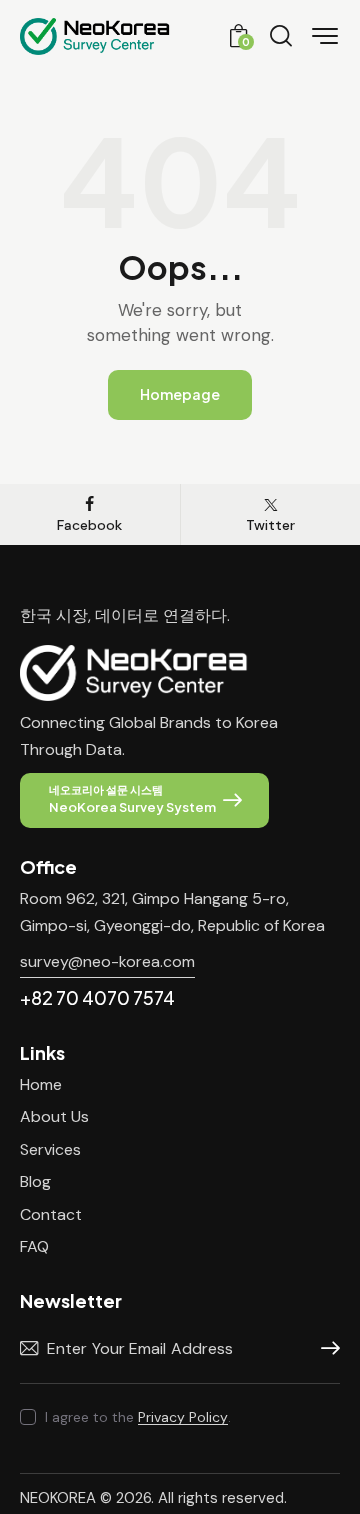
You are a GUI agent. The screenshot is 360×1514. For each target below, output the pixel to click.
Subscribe (325, 1349)
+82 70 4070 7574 (97, 997)
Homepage (180, 394)
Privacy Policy (183, 1417)
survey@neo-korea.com (107, 961)
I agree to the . (138, 1417)
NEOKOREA (58, 1498)
